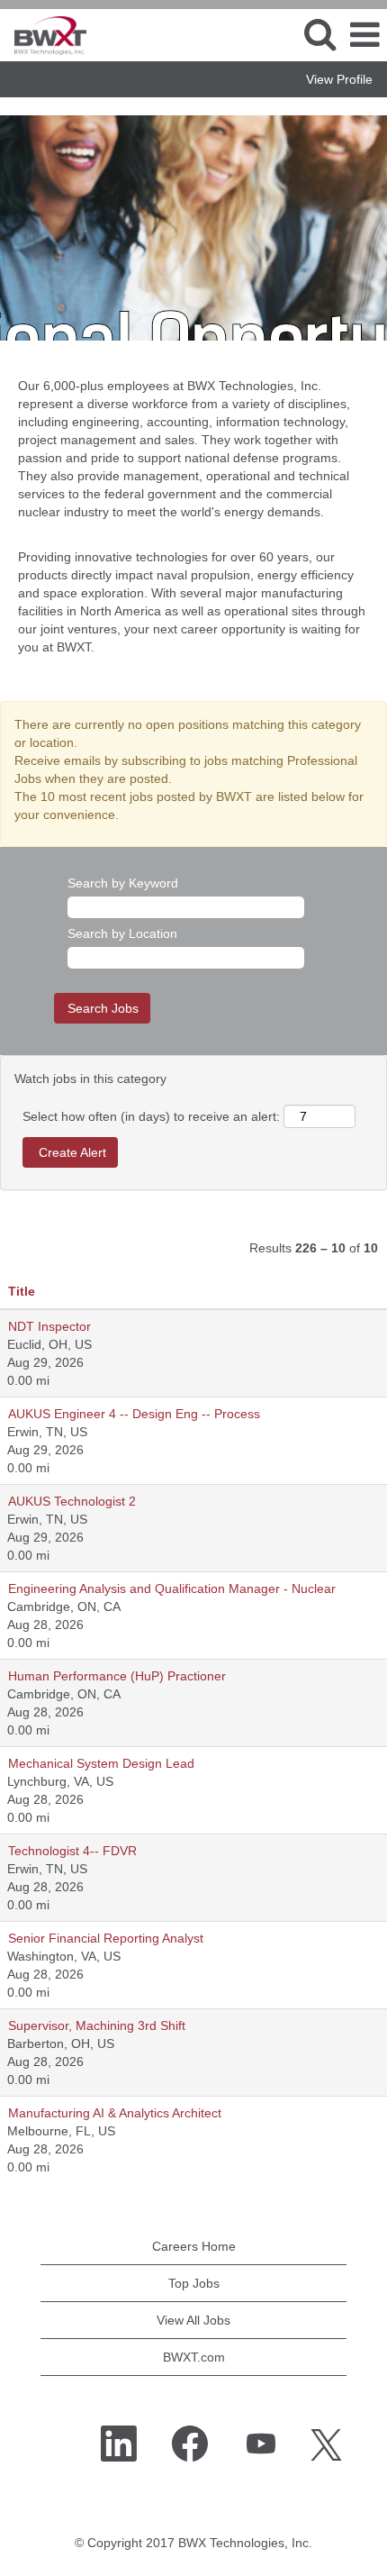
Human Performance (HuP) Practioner (117, 1676)
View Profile (339, 79)
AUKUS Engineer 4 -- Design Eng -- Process (134, 1414)
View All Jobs (193, 2320)
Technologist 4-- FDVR (72, 1851)
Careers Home (194, 2246)
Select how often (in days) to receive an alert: (151, 1116)
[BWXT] (44, 34)
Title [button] (22, 1291)
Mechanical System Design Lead (101, 1763)
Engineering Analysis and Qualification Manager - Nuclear (172, 1588)
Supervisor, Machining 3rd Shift (97, 2025)
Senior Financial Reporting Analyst (106, 1938)
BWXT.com (194, 2357)
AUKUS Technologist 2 (72, 1501)
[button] (364, 35)
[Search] (319, 34)
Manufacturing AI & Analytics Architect (115, 2113)
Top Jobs (194, 2283)
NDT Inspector (49, 1326)
